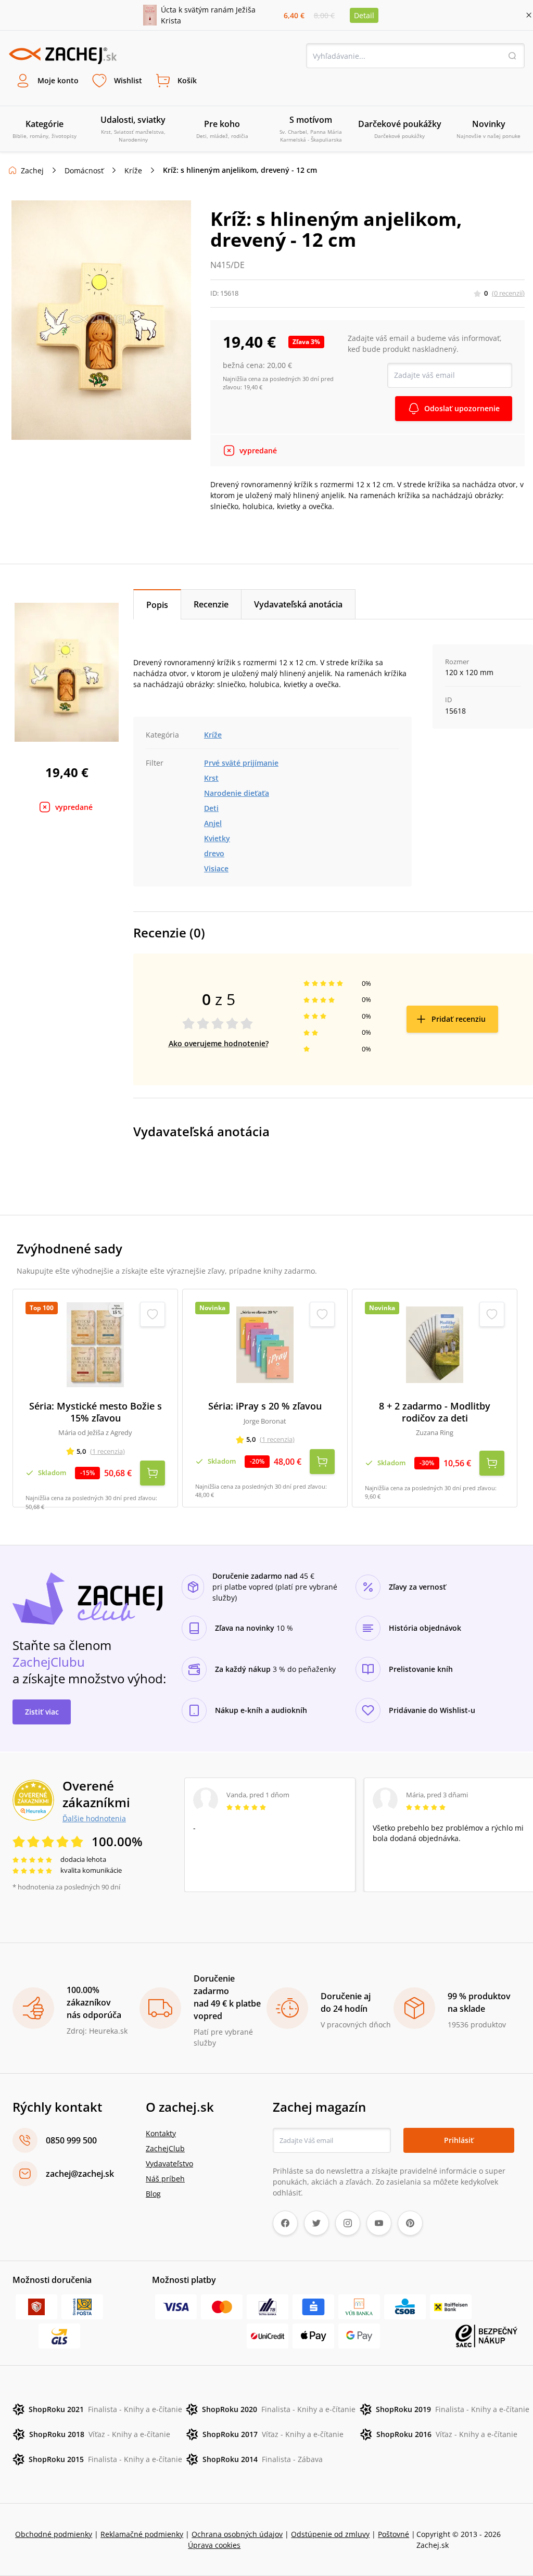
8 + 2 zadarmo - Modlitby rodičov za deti (435, 1412)
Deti (211, 808)
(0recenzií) (508, 293)
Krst (211, 778)
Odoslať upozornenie (462, 408)
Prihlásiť (459, 2140)
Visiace (216, 868)
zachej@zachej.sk (80, 2174)
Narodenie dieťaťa (237, 793)
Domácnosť (84, 170)
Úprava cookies (214, 2545)
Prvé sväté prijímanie (241, 763)
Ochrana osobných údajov (237, 2534)
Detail (364, 15)
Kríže (133, 170)
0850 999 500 (71, 2140)
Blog (153, 2194)
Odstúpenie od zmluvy (330, 2534)
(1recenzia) (107, 1451)
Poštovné (394, 2534)
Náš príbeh (165, 2179)
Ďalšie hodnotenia (94, 1818)
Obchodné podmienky (54, 2534)
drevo (214, 853)
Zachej (32, 170)
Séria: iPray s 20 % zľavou (265, 1406)
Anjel (213, 823)
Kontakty (161, 2133)
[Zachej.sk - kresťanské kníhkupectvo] (62, 56)
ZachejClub (165, 2148)
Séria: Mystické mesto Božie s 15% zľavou (96, 1412)
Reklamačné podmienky (142, 2534)
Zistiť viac (42, 1712)
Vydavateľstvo (169, 2163)
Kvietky (217, 838)
